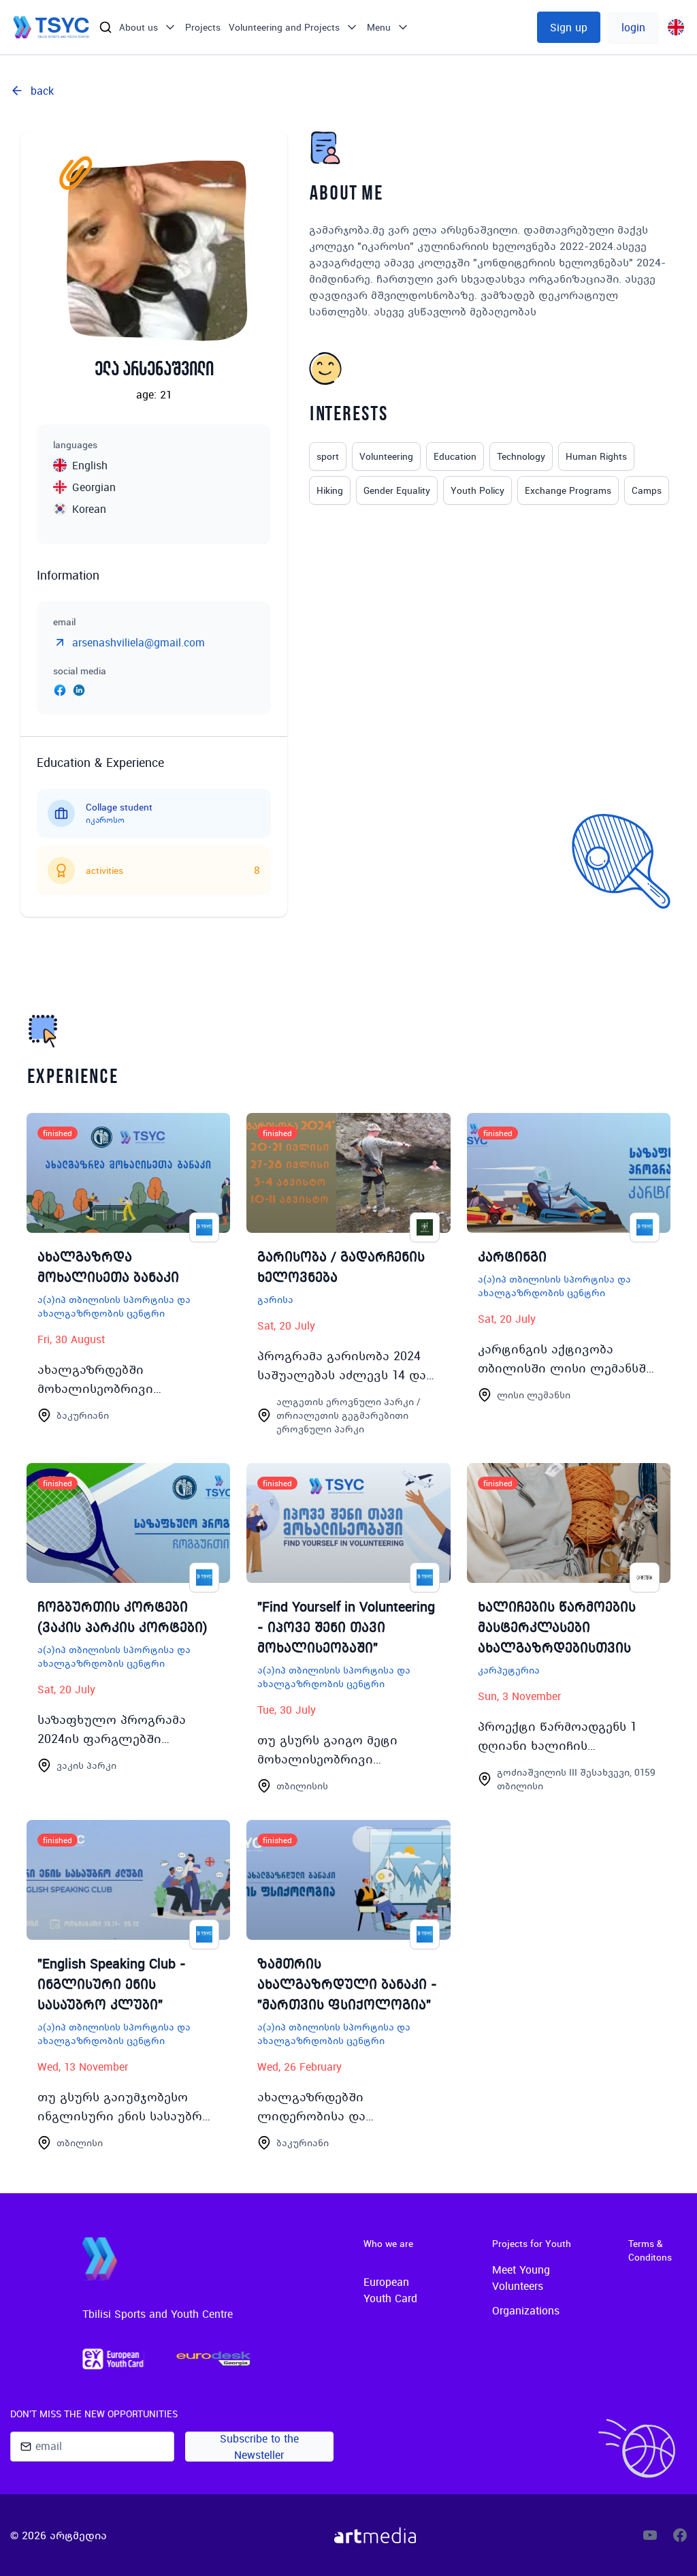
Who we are (388, 2244)
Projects (203, 27)
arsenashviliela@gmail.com (139, 642)
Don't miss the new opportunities (94, 2414)
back (42, 91)
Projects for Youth (532, 2244)
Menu (379, 27)
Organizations (526, 2310)
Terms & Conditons (650, 2250)
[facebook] (60, 692)
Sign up (569, 27)
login (633, 27)
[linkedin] (79, 692)
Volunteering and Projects (284, 27)
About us (139, 27)
